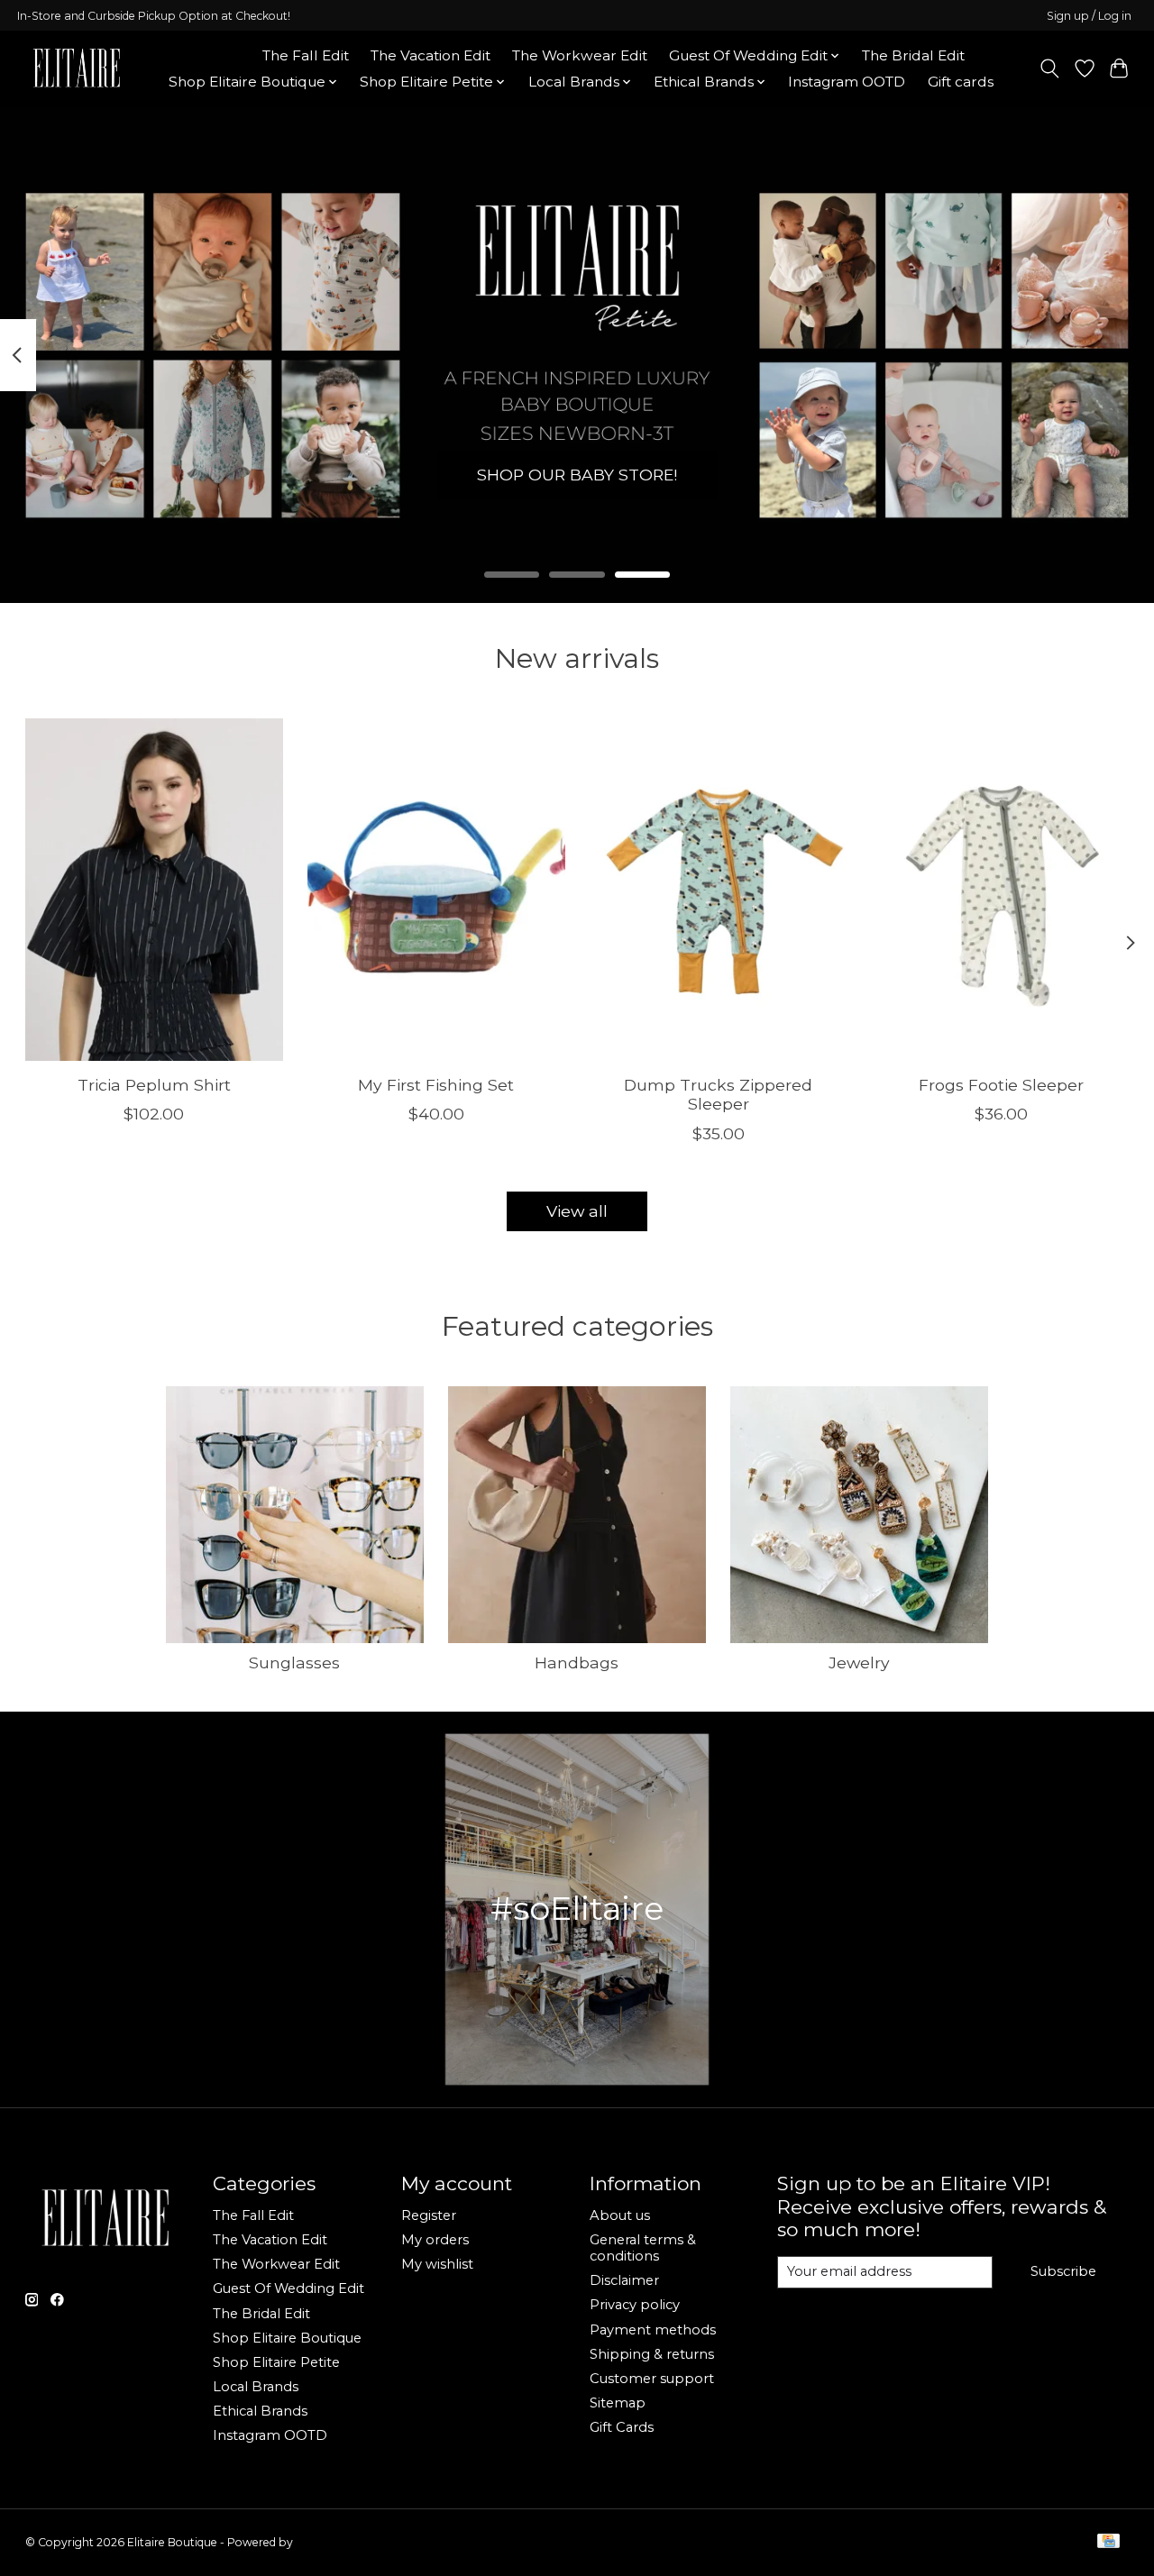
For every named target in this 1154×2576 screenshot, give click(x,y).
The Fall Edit (306, 55)
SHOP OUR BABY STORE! (577, 475)
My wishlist (437, 2264)
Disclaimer (624, 2280)
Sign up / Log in (1089, 16)
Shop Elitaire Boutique (287, 2338)
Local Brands (256, 2387)
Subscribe (1063, 2271)
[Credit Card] (1108, 2542)
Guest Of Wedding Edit (288, 2288)
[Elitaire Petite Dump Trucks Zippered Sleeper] (719, 890)
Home (219, 55)
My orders (435, 2240)
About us (620, 2215)
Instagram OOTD (847, 82)
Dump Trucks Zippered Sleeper (718, 1094)
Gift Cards (622, 2427)
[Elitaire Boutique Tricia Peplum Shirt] (154, 890)
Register (429, 2215)
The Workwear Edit (580, 55)
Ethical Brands (260, 2411)
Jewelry (859, 1663)
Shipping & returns (652, 2354)
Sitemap (618, 2403)
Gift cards (961, 82)
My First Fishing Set (436, 1085)
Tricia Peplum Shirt (153, 1085)
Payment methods (653, 2330)
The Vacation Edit (430, 55)
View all (577, 1211)
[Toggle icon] (1049, 69)
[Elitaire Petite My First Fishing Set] (436, 890)
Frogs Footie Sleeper (1000, 1085)
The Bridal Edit (913, 55)
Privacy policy (635, 2305)
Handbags (577, 1663)
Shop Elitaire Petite (276, 2362)
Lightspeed (325, 2542)
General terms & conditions (643, 2248)
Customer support (652, 2379)
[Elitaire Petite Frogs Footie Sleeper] (1001, 890)
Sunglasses (294, 1663)
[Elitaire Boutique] (78, 69)
